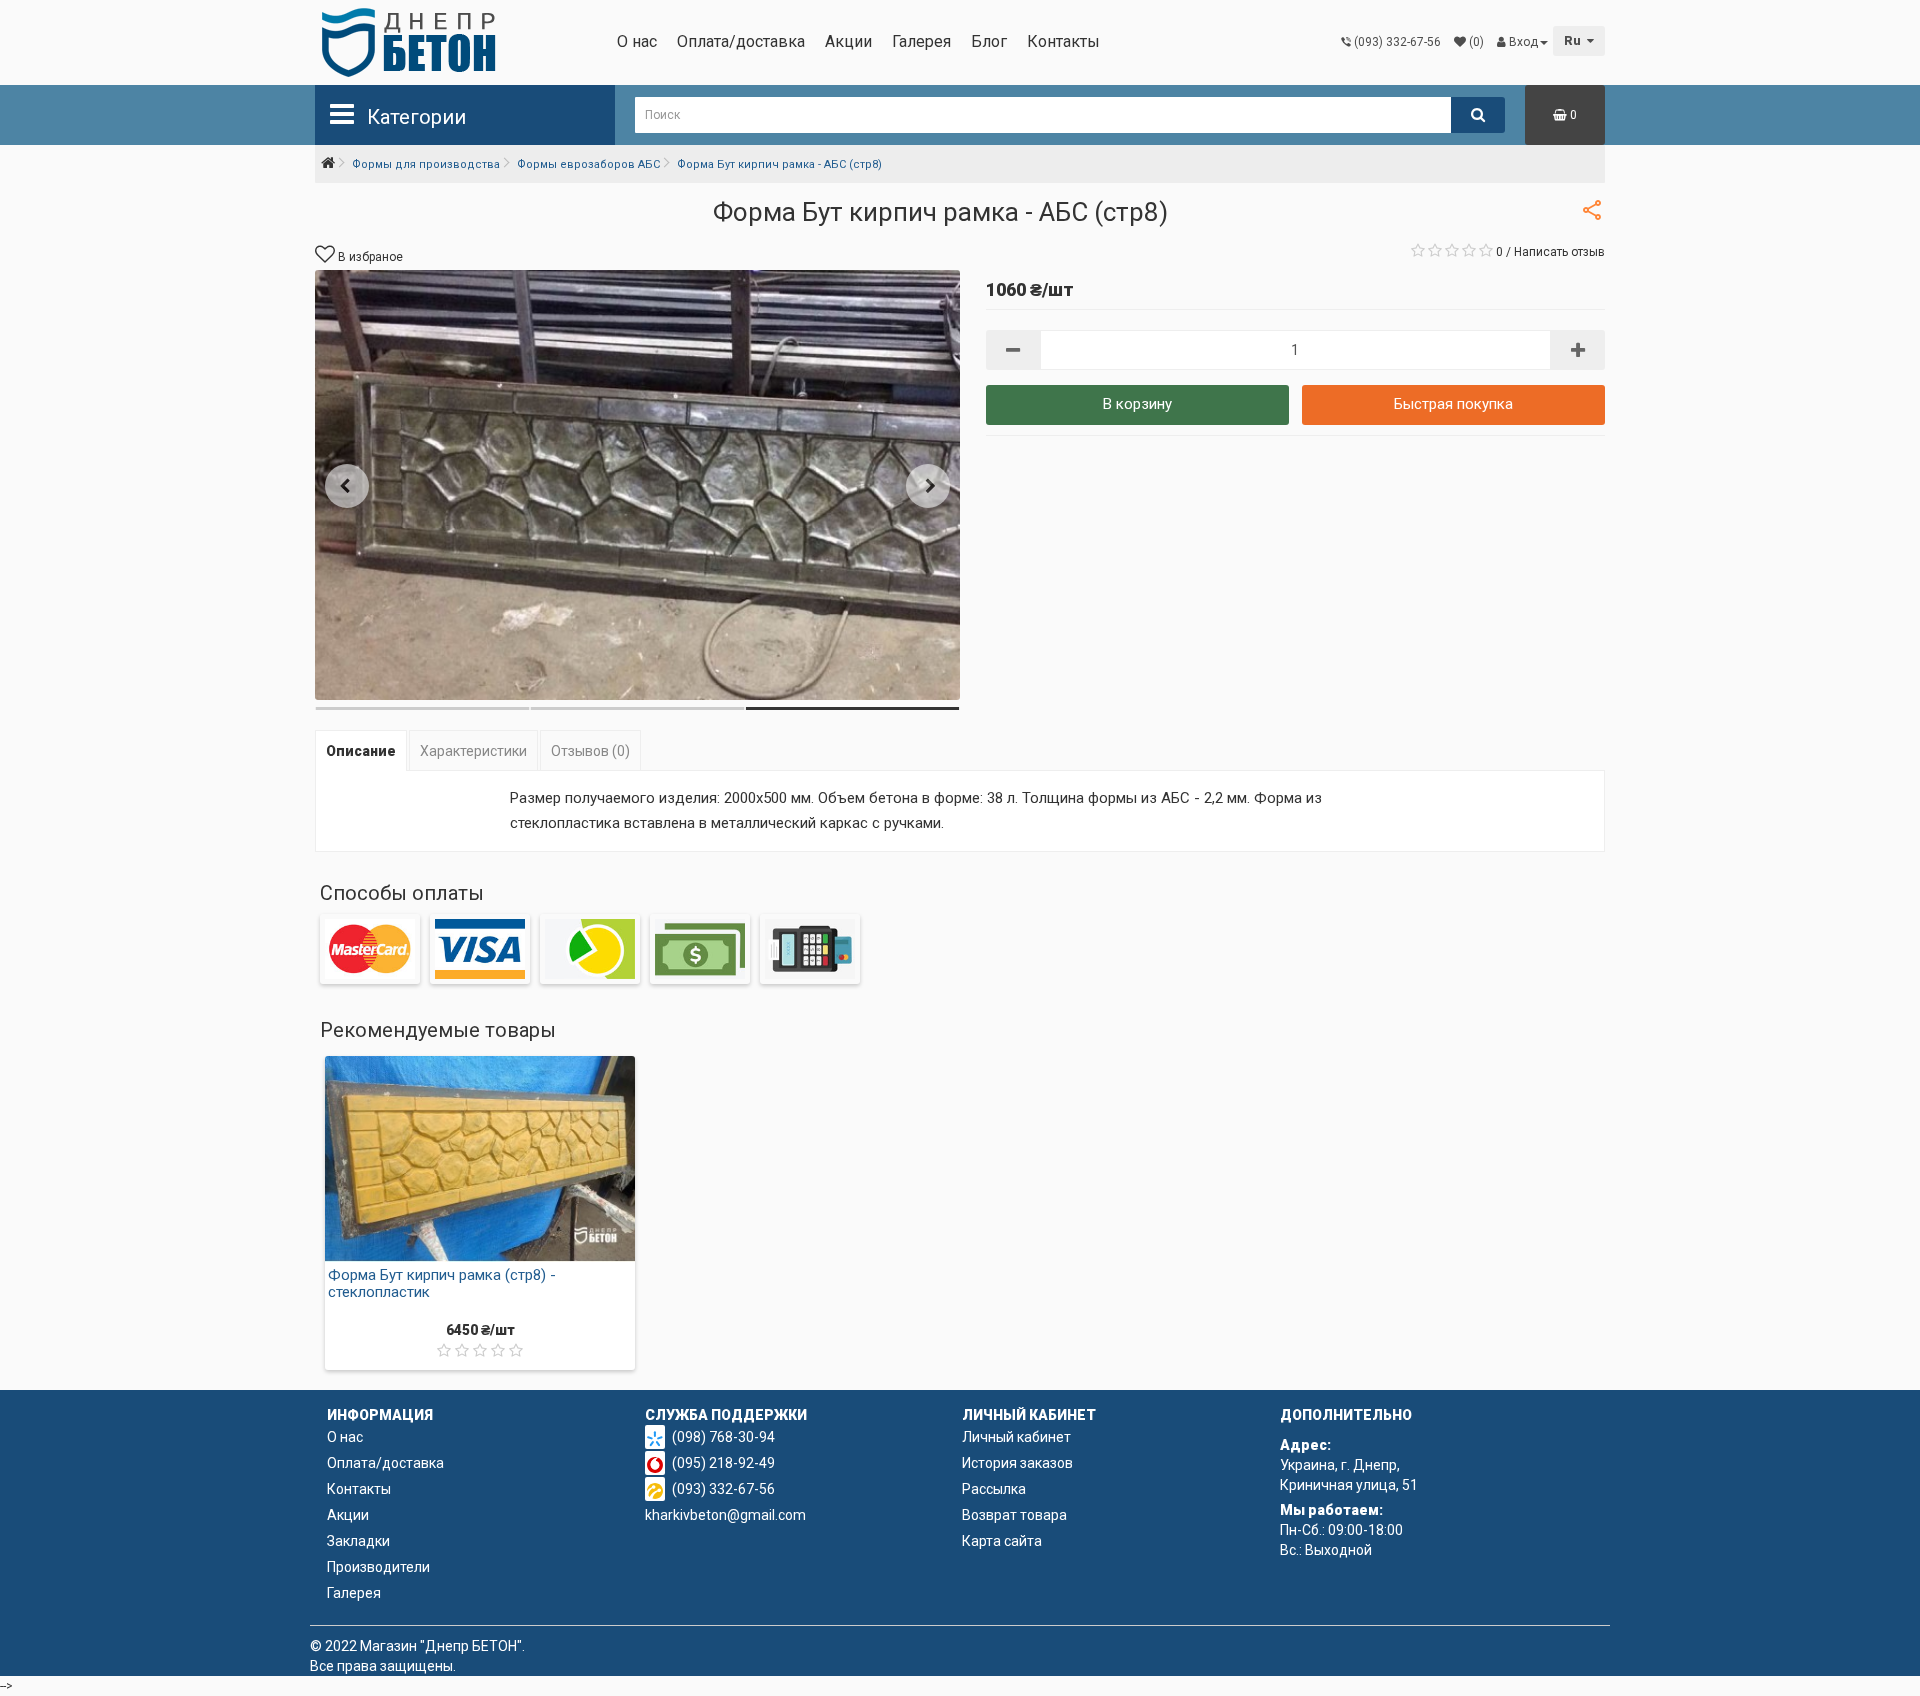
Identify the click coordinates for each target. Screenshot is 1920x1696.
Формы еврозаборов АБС (588, 164)
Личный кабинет (1016, 1437)
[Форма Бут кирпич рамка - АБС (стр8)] (637, 485)
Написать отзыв (1559, 252)
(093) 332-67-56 (723, 1489)
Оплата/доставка (741, 41)
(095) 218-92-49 (723, 1463)
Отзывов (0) (590, 751)
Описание (361, 751)
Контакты (1063, 41)
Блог (989, 41)
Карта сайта (1002, 1541)
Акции (848, 41)
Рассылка (994, 1489)
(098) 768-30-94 (723, 1437)
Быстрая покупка (1453, 404)
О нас (637, 41)
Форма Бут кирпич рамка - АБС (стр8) (779, 164)
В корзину (1137, 404)
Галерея (921, 41)
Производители (378, 1567)
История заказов (1017, 1463)
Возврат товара (1014, 1515)
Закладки (358, 1541)
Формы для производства (426, 164)
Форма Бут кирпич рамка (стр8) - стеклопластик (442, 1283)
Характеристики (473, 751)
